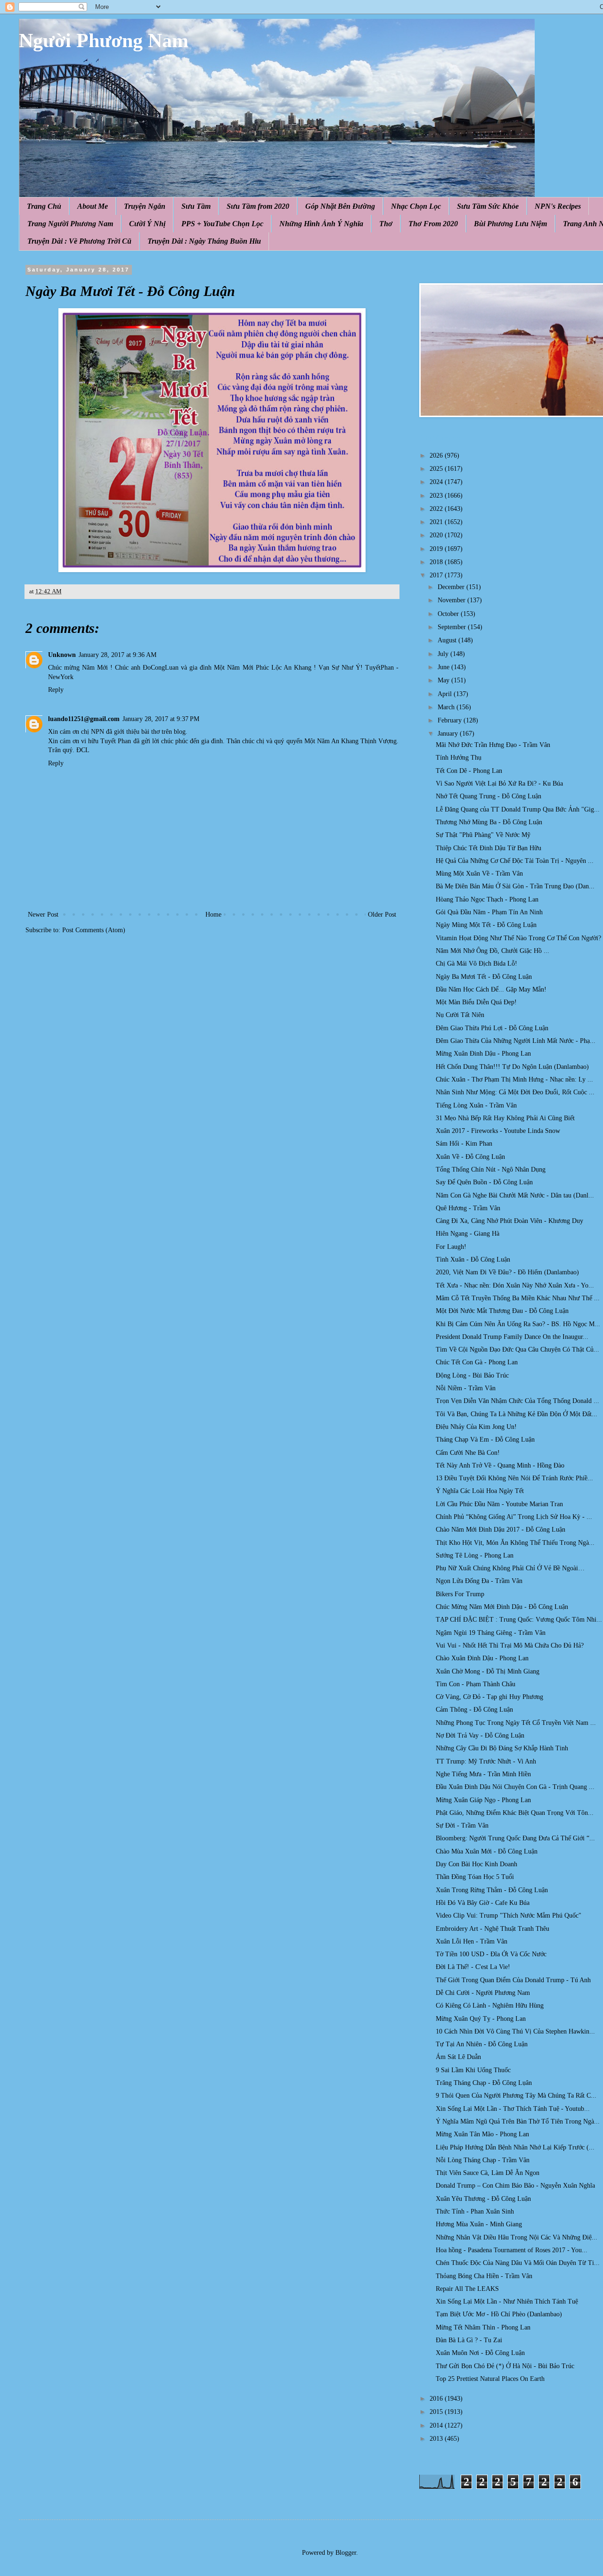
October (449, 614)
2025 (437, 469)
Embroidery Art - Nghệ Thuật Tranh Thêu (493, 1929)
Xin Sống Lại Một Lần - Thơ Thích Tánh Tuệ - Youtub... (513, 2109)
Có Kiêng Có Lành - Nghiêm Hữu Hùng (490, 2006)
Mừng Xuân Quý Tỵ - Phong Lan (481, 2019)
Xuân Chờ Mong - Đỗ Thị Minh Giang (488, 1671)
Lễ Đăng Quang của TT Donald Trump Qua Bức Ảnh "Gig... (518, 809)
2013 (437, 2439)
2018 (437, 562)
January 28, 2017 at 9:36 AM (118, 655)
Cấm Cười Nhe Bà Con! (468, 1453)
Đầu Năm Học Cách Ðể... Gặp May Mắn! (491, 989)
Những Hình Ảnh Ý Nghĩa (321, 224)
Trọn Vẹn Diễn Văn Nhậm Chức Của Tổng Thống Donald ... (517, 1401)
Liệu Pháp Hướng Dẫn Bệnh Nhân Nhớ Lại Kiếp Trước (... (515, 2147)
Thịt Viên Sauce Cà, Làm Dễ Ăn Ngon (488, 2173)
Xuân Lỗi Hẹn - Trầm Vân (472, 1941)
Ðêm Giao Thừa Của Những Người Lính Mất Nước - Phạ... (516, 1041)
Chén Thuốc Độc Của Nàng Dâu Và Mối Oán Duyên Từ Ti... (518, 2263)
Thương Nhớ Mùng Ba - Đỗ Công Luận (489, 822)
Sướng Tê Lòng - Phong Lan (475, 1555)
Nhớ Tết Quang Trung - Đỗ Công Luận (489, 796)
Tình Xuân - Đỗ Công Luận (473, 1259)
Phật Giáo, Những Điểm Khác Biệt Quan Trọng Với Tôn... (515, 1813)
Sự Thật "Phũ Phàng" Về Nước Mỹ (483, 835)
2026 (437, 455)
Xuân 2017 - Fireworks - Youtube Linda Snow (498, 1131)
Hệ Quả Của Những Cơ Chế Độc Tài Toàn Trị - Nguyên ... (515, 861)
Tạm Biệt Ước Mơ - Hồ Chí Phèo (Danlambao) (499, 2314)
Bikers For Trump (460, 1594)
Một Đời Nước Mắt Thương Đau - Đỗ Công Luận (502, 1311)
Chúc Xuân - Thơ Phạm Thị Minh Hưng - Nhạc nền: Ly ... (514, 1079)
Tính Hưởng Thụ (459, 758)
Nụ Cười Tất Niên (460, 1015)
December (452, 587)
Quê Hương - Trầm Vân (468, 1208)
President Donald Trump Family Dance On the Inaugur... (512, 1337)
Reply (56, 690)
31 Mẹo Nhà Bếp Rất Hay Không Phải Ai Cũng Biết (505, 1118)
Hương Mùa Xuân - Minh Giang (479, 2224)
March (447, 707)
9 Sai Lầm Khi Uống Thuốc (473, 2070)
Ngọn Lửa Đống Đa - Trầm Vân (479, 1581)
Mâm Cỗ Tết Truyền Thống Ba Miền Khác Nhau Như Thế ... (518, 1298)
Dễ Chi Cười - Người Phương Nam (483, 1993)
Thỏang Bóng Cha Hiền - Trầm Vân (484, 2276)
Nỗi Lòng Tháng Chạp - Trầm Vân (483, 2160)
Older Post (382, 915)
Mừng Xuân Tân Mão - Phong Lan (482, 2134)
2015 (437, 2412)
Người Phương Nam (104, 41)
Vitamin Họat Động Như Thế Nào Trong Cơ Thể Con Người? (518, 938)
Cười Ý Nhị (147, 224)
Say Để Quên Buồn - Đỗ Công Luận (484, 1182)
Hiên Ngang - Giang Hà (468, 1234)
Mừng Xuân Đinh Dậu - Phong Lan (483, 1054)
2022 (437, 509)
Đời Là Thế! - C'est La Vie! (473, 1967)
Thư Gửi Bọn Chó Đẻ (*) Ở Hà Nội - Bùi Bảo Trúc (505, 2366)
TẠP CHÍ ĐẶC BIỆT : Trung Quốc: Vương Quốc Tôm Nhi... (519, 1620)
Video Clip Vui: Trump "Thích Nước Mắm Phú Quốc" (509, 1916)
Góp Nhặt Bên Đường (340, 206)
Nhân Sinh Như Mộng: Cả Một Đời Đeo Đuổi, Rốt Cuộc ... (515, 1092)
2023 (437, 496)
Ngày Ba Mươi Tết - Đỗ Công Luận (484, 977)
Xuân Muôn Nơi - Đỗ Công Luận (480, 2353)
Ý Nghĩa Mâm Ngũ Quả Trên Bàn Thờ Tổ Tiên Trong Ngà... (518, 2121)
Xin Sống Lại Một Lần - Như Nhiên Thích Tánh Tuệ (507, 2301)
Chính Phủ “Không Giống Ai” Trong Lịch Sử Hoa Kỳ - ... (514, 1517)
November (452, 600)
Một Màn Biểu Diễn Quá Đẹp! (476, 1002)
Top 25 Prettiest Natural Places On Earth (490, 2379)
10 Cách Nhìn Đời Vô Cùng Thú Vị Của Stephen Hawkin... (515, 2031)
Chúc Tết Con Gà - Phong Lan (477, 1362)
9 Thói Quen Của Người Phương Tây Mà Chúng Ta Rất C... (516, 2096)
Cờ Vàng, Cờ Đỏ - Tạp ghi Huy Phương (489, 1697)
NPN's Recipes (558, 206)
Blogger (346, 2553)
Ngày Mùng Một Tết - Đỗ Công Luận (486, 925)
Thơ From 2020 (433, 224)
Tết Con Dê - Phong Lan (469, 771)
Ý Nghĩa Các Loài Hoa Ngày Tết (480, 1491)
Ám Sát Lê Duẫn (458, 2057)
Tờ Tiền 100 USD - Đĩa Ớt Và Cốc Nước (491, 1954)
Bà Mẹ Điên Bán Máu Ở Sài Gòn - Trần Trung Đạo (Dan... (515, 886)
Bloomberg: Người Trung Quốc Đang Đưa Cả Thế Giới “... (515, 1838)
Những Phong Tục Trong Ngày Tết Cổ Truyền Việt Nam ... (516, 1723)
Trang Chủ (44, 206)
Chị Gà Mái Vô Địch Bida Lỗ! (477, 964)
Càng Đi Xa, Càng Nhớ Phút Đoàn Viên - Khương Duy (509, 1221)
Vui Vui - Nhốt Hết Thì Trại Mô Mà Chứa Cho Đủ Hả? (510, 1645)
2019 (437, 549)
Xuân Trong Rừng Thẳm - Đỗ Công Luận (492, 1890)
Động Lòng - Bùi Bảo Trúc (472, 1375)
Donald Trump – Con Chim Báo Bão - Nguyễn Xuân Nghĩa (515, 2186)
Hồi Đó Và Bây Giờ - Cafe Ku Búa (483, 1903)
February (451, 720)
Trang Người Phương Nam (70, 224)
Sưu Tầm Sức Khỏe (488, 206)
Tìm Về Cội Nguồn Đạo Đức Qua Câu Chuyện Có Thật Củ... (517, 1350)
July (444, 654)
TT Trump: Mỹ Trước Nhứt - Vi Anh (486, 1761)
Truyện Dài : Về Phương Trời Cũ (79, 241)
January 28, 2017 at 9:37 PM (161, 719)
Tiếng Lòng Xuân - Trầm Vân (476, 1105)
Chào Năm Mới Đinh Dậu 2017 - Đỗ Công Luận (501, 1530)
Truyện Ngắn (145, 206)
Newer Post (43, 915)
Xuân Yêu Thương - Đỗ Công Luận (483, 2199)
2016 (437, 2399)
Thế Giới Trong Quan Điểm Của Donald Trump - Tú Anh (513, 1980)
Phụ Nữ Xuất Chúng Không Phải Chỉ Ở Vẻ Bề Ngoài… (510, 1568)
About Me (93, 206)
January (449, 734)
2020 (437, 535)
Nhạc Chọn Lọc (416, 206)
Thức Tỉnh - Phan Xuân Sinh (475, 2211)
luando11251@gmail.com (84, 719)
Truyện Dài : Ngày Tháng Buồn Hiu (204, 241)
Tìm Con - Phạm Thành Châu (476, 1684)
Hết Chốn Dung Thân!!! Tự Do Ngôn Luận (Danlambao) (512, 1067)
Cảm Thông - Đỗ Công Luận (474, 1710)
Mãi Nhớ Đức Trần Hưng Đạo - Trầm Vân (493, 745)
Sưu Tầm (196, 206)
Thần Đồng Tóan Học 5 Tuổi (475, 1877)
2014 (437, 2425)
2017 (437, 575)
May (444, 680)
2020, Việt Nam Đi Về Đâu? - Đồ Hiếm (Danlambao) (507, 1272)
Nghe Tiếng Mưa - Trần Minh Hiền (483, 1774)
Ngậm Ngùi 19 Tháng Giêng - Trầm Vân (491, 1633)
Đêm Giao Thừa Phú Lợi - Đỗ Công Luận (492, 1028)
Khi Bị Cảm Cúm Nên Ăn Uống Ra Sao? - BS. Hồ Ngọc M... (518, 1324)
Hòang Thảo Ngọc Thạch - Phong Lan (487, 899)
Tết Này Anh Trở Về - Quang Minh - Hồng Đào (500, 1465)
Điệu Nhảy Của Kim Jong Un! (476, 1427)
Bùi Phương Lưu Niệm (510, 224)
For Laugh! (451, 1247)
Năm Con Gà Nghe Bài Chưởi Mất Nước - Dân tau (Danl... (515, 1195)
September (453, 627)
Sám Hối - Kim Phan (464, 1144)
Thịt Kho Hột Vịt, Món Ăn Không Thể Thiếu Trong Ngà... (515, 1543)
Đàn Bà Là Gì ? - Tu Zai (469, 2340)
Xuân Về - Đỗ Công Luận (470, 1157)
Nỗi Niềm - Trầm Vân (466, 1388)
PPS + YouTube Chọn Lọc (222, 224)
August (448, 640)
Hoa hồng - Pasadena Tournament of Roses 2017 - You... (512, 2250)
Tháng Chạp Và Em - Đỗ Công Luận (485, 1440)
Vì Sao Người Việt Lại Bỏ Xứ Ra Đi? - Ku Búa (499, 783)
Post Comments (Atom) (94, 930)
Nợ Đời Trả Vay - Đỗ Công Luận (480, 1735)
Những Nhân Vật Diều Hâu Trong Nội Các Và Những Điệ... (517, 2237)
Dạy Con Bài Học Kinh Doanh (477, 1864)
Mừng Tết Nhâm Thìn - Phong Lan (483, 2327)
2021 (437, 522)
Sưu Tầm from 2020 (258, 206)
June (444, 667)
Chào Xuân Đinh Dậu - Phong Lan (482, 1658)
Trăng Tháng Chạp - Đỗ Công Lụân (484, 2083)
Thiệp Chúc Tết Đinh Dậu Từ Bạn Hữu (489, 848)
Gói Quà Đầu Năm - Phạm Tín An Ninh (489, 912)
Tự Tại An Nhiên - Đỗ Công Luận (482, 2044)
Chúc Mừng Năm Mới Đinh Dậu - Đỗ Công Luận (502, 1607)
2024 (437, 482)
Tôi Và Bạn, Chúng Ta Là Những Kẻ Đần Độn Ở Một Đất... (517, 1414)
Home (213, 915)
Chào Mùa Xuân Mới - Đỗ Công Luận (487, 1851)
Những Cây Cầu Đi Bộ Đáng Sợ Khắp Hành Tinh (502, 1748)
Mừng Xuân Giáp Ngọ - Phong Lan (483, 1800)
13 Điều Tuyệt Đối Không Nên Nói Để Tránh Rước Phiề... (514, 1478)
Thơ (386, 224)
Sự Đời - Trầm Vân (462, 1825)
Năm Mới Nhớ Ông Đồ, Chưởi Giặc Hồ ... (493, 951)
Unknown (62, 655)
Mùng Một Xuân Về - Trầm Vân (479, 874)
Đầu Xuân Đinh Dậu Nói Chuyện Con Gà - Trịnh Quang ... (515, 1787)
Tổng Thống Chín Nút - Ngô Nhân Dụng (491, 1169)
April (446, 694)
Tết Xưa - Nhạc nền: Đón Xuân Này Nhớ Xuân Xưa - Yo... (515, 1285)
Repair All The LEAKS (467, 2289)
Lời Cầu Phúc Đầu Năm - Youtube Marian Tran (499, 1504)
